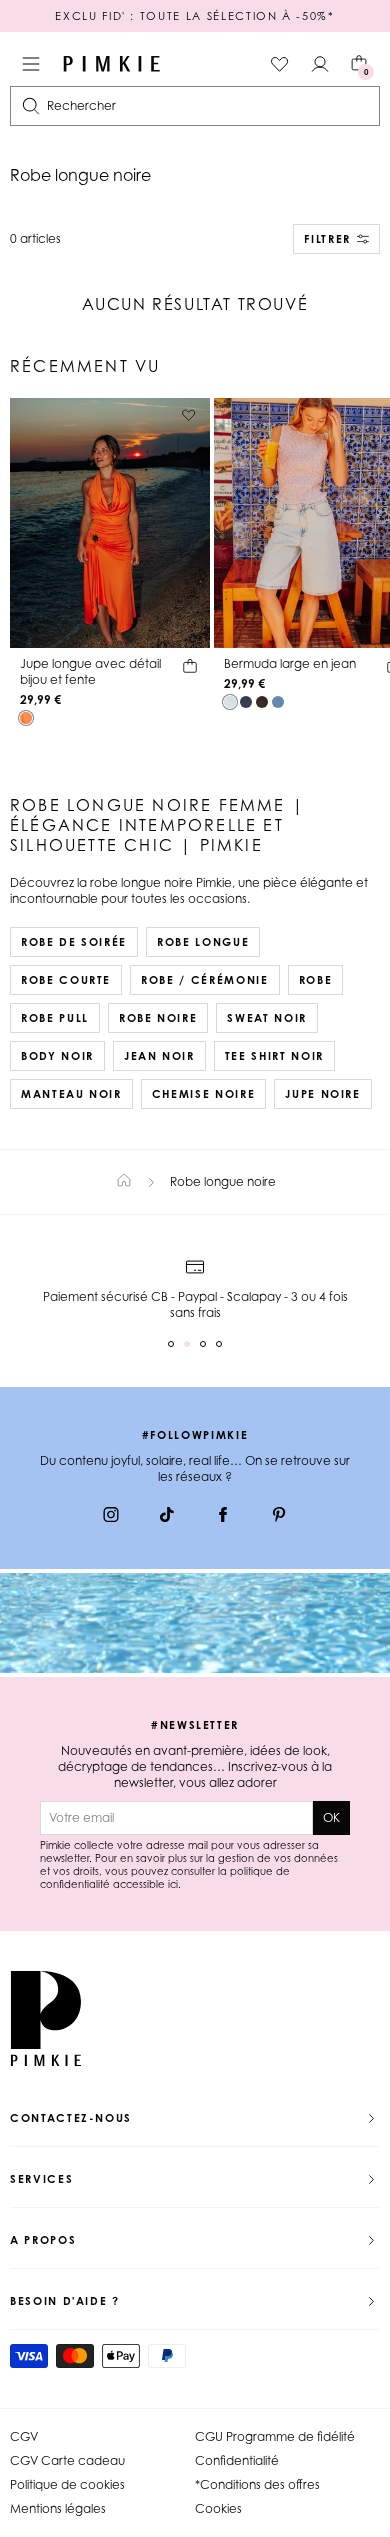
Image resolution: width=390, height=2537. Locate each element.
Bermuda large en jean (290, 663)
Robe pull (55, 1018)
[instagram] (111, 1517)
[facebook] (223, 1517)
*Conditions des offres (257, 2484)
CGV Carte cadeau (67, 2460)
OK (331, 1817)
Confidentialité (237, 2460)
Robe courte (66, 980)
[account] (320, 64)
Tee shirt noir (274, 1056)
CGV (24, 2436)
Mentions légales (58, 2508)
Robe (316, 980)
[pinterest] (279, 1517)
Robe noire (158, 1018)
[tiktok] (167, 1517)
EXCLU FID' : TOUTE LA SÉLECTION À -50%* (194, 16)
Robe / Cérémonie (204, 980)
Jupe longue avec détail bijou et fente (90, 671)
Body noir (57, 1056)
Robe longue (203, 942)
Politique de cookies (67, 2484)
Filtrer (327, 239)
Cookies (218, 2508)
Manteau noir (71, 1094)
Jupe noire (323, 1094)
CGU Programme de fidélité (275, 2436)
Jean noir (159, 1056)
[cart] (190, 669)
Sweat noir (267, 1018)
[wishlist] (280, 64)
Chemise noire (203, 1094)
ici (173, 1884)
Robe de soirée (74, 942)
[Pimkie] (112, 64)
